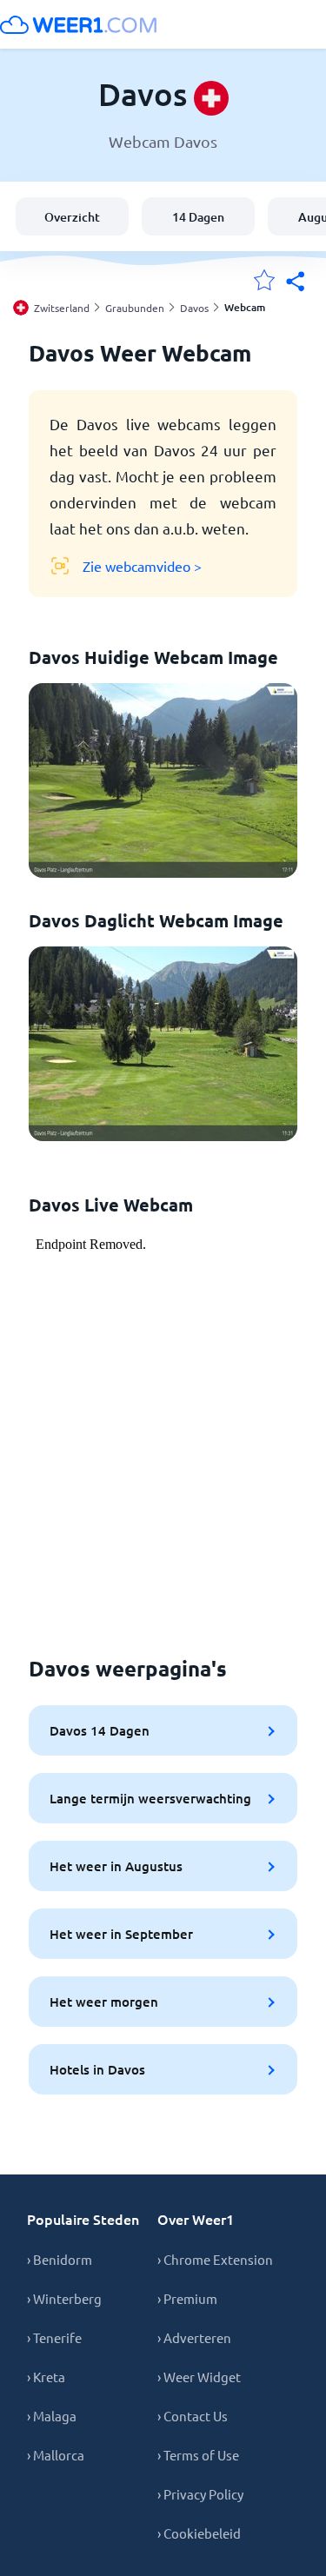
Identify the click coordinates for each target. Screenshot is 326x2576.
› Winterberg (64, 2298)
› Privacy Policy (200, 2494)
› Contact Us (193, 2416)
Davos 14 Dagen (100, 1730)
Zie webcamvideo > (142, 566)
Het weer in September (121, 1934)
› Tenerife (54, 2337)
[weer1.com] (78, 24)
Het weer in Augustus (116, 1866)
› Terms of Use (198, 2455)
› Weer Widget (199, 2377)
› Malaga (52, 2416)
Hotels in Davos (97, 2069)
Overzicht (72, 217)
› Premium (187, 2298)
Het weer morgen (104, 2002)
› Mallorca (56, 2455)
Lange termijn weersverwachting (150, 1798)
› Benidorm (60, 2259)
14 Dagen (198, 217)
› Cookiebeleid (199, 2533)
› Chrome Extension (215, 2259)
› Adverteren (194, 2337)
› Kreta (46, 2377)
